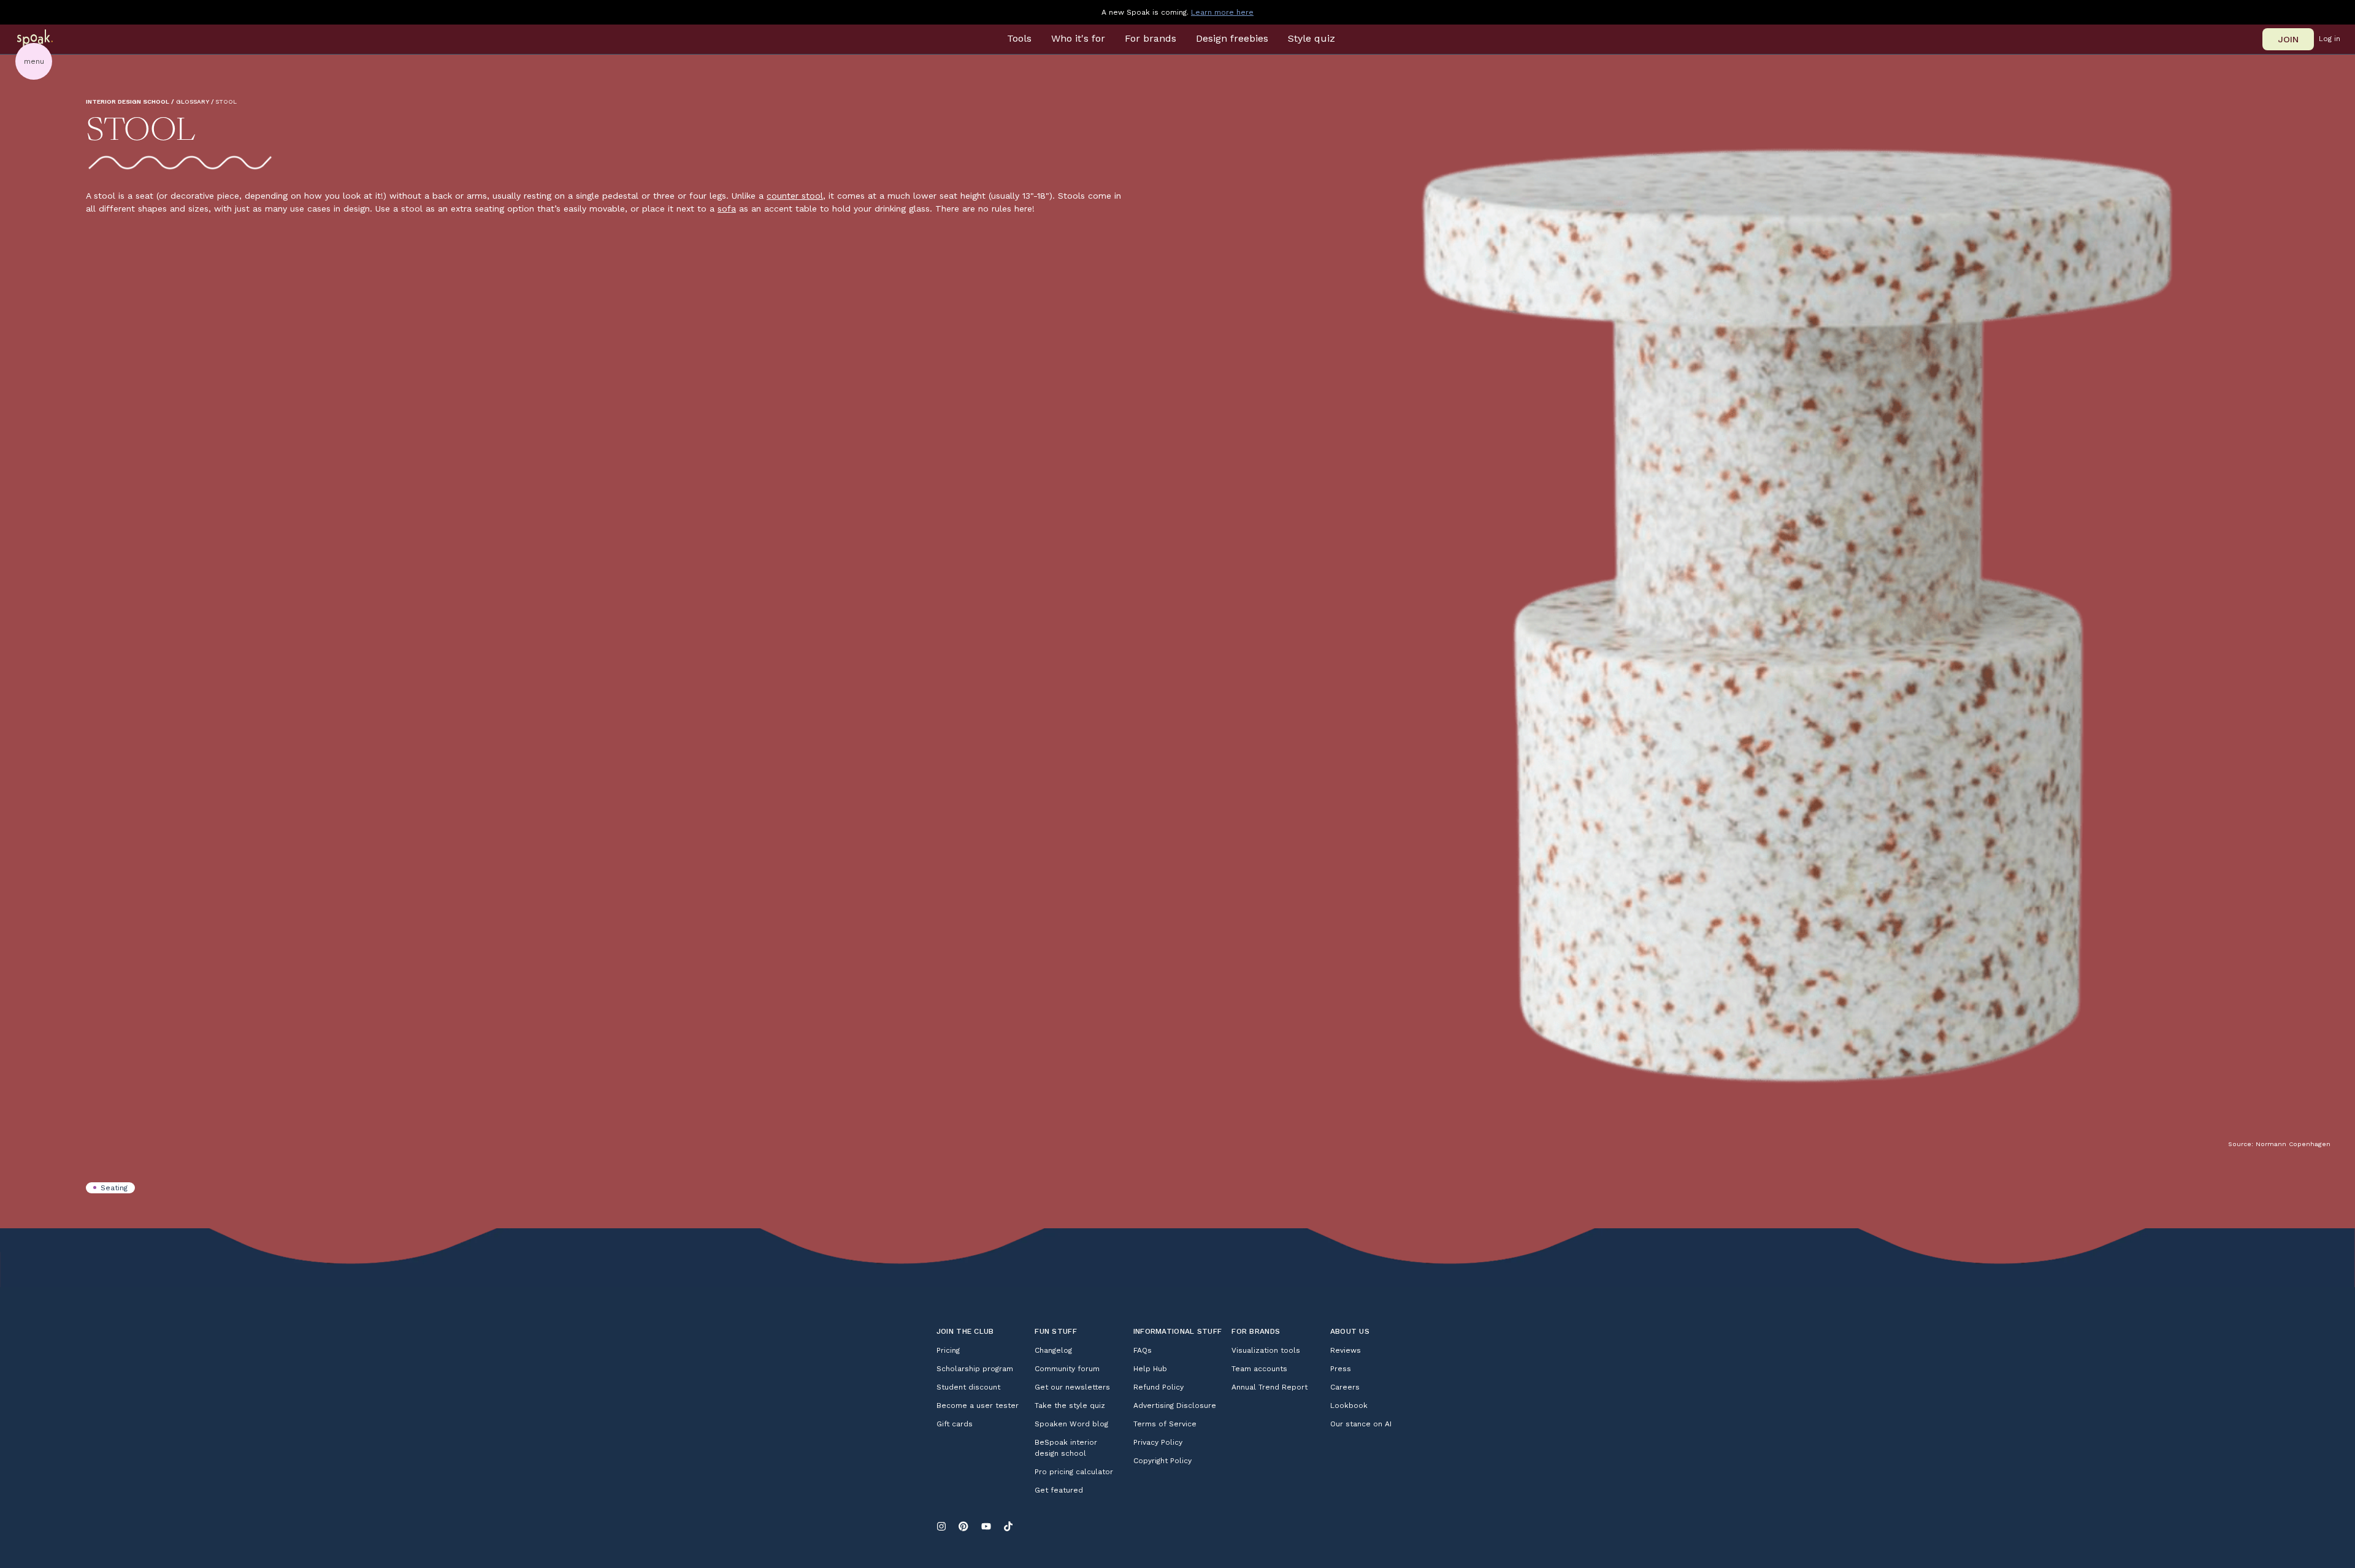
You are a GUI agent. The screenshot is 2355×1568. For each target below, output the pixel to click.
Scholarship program (975, 1369)
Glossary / (195, 101)
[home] (51, 39)
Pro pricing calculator (1074, 1472)
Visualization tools (1266, 1350)
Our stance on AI (1361, 1424)
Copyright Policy (1162, 1461)
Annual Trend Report (1269, 1387)
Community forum (1067, 1369)
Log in (2330, 39)
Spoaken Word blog (1071, 1424)
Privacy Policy (1158, 1442)
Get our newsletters (1072, 1387)
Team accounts (1259, 1369)
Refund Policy (1158, 1387)
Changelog (1053, 1350)
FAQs (1143, 1350)
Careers (1345, 1387)
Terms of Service (1165, 1424)
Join (2288, 39)
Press (1341, 1369)
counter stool (795, 196)
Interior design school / (130, 101)
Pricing (948, 1350)
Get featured (1059, 1490)
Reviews (1346, 1350)
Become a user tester (978, 1405)
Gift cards (955, 1424)
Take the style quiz (1070, 1405)
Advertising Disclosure (1175, 1405)
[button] (1019, 39)
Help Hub (1150, 1369)
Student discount (968, 1387)
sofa (727, 208)
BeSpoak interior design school (1066, 1448)
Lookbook (1349, 1405)
